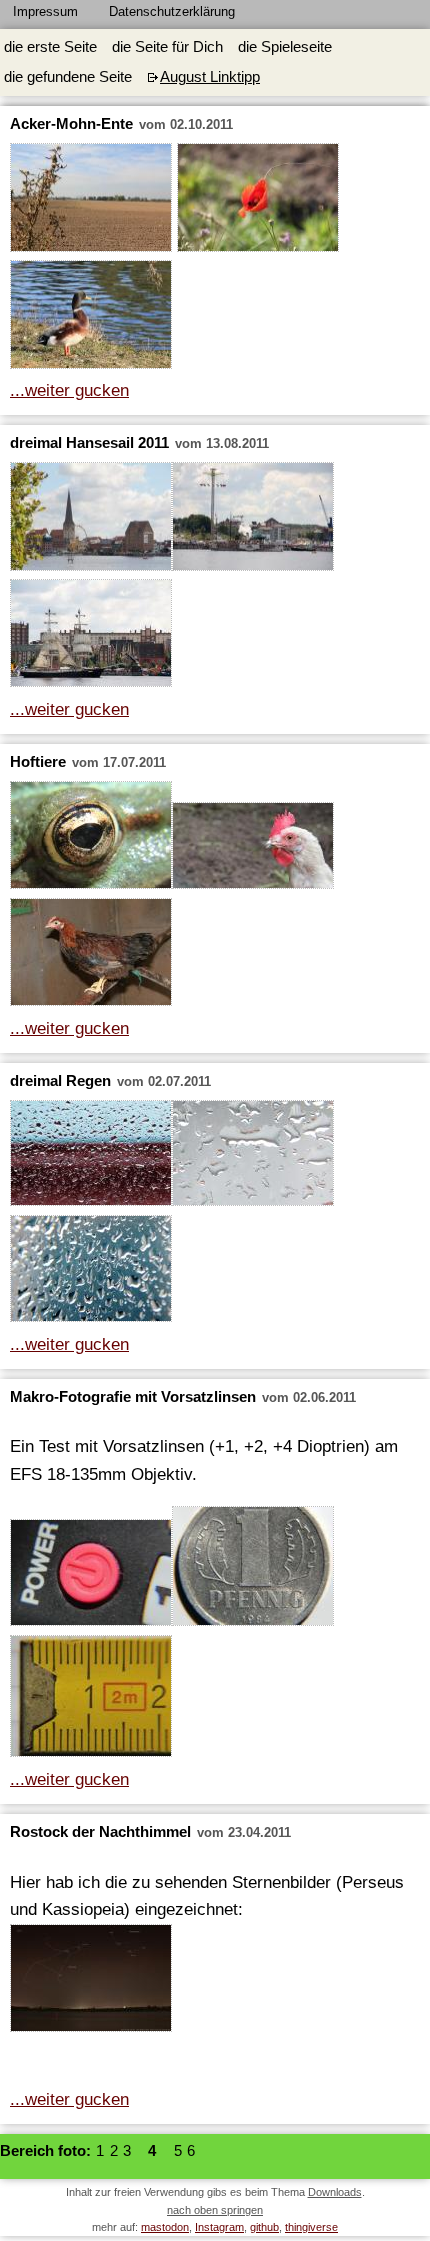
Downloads (335, 2192)
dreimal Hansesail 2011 (89, 443)
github (264, 2227)
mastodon (165, 2227)
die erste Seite (50, 47)
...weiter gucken (69, 390)
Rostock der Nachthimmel (100, 1832)
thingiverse (311, 2227)
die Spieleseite (285, 47)
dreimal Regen (60, 1081)
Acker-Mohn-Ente (71, 124)
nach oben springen (215, 2210)
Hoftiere (38, 762)
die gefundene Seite (68, 77)
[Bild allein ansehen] (91, 201)
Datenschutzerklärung (172, 11)
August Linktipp (210, 77)
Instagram (219, 2227)
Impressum (45, 11)
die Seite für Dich (167, 47)
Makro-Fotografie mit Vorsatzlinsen (133, 1397)
